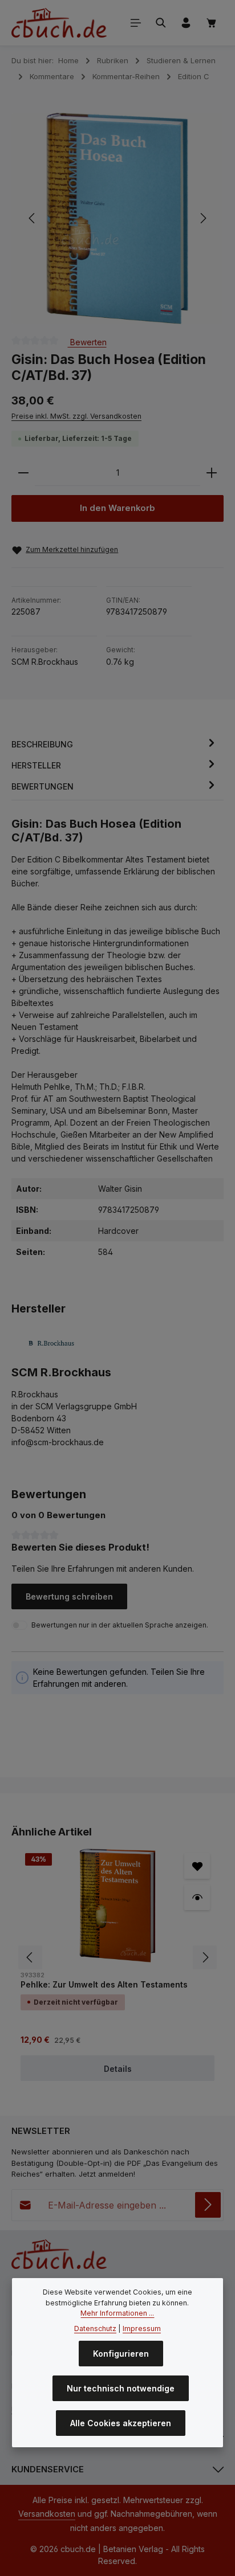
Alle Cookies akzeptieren (121, 2423)
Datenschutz (95, 2328)
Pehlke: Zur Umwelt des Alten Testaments (104, 1984)
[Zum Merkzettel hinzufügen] (197, 1866)
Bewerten (87, 342)
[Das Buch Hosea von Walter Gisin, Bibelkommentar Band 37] (117, 218)
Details (118, 2069)
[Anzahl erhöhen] (212, 473)
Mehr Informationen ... (117, 2313)
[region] (117, 218)
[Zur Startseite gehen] (59, 23)
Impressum (142, 2328)
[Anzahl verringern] (23, 473)
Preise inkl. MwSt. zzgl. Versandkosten (76, 416)
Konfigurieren (121, 2354)
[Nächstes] (202, 218)
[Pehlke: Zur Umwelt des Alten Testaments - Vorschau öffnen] (197, 1897)
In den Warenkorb (117, 508)
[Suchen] (161, 23)
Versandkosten (47, 2514)
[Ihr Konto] (186, 23)
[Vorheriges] (33, 218)
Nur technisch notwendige (121, 2388)
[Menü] (136, 23)
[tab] (115, 744)
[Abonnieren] (208, 2205)
